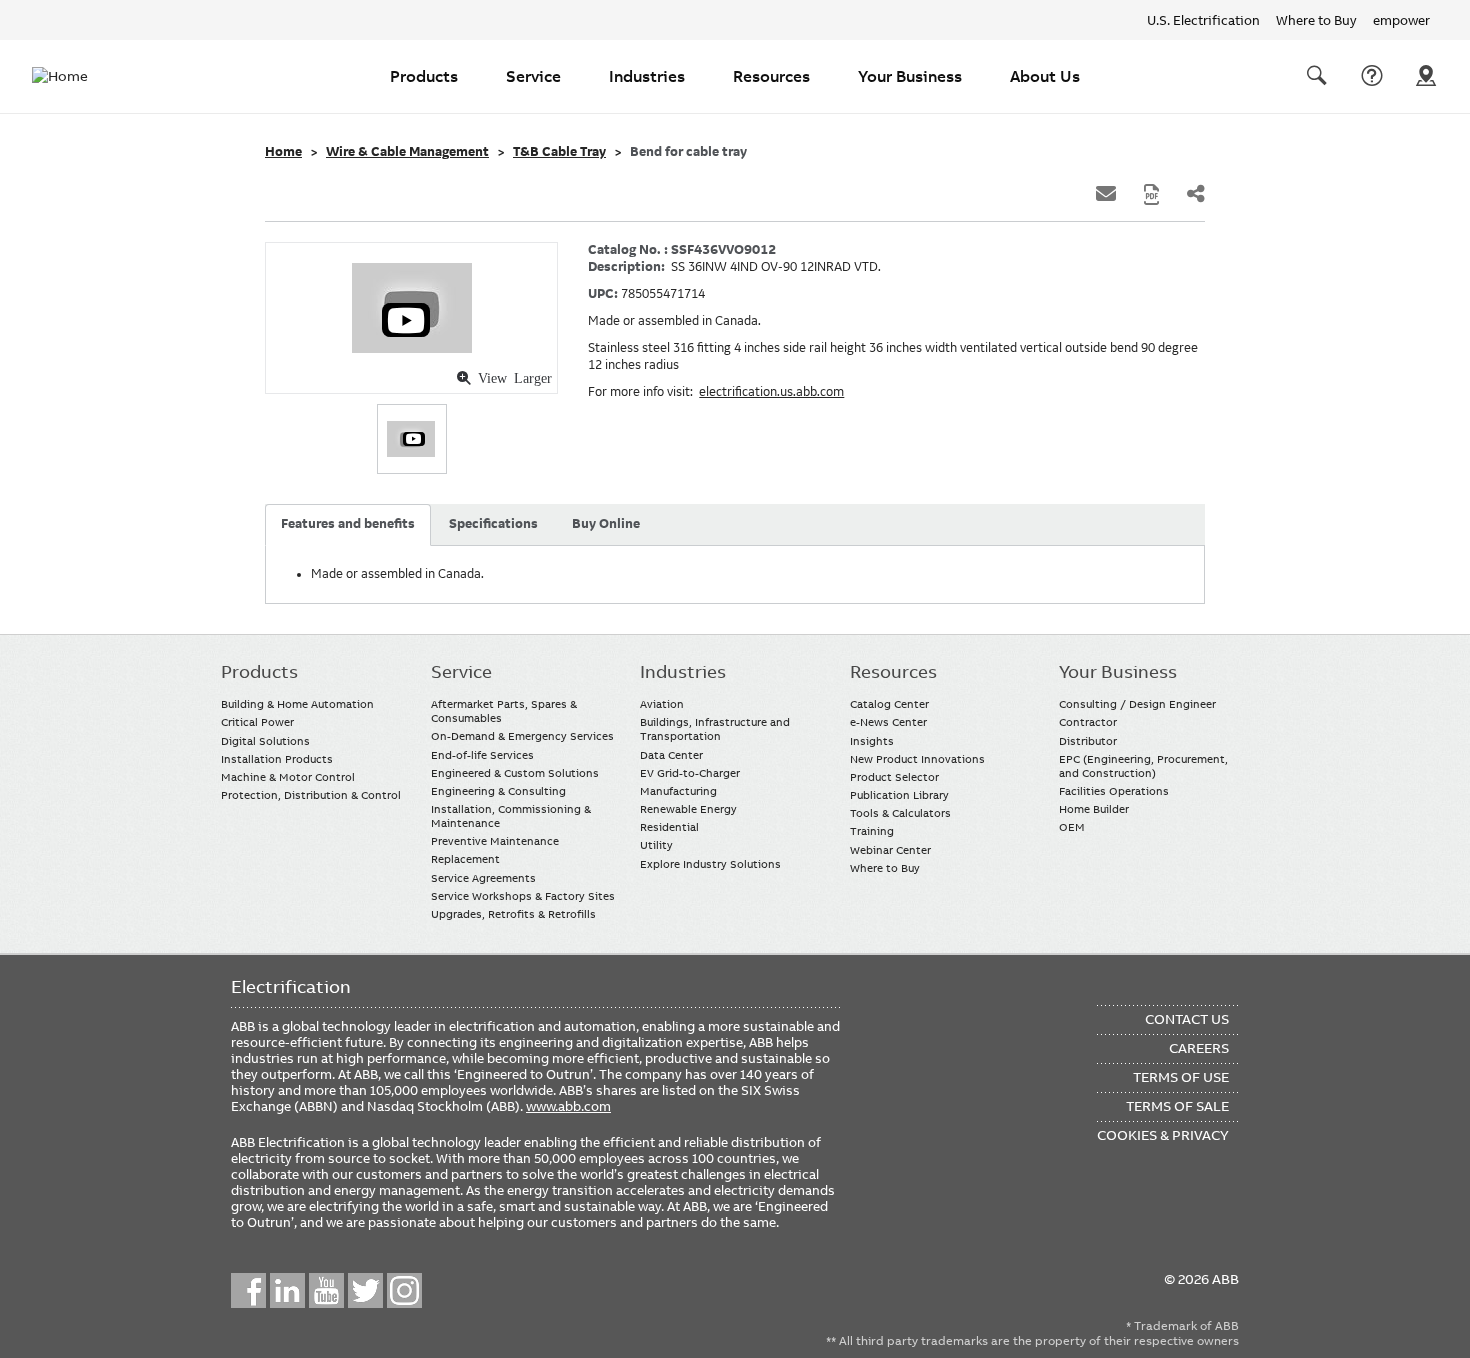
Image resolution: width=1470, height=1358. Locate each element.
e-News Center (888, 722)
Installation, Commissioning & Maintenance (511, 816)
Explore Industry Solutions (710, 864)
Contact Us (1372, 76)
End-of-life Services (482, 755)
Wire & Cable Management (407, 152)
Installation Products (277, 759)
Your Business (910, 76)
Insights (872, 741)
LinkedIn (287, 1290)
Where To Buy (1426, 76)
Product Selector (894, 777)
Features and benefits (348, 524)
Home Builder (1094, 809)
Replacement (465, 859)
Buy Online (606, 524)
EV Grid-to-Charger (690, 773)
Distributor (1088, 741)
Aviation (662, 704)
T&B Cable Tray (559, 152)
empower (1401, 20)
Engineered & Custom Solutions (515, 773)
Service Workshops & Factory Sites (523, 896)
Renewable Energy (688, 809)
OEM (1072, 827)
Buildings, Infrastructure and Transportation (715, 729)
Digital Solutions (265, 741)
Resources (771, 76)
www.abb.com (568, 1106)
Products (424, 76)
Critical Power (257, 722)
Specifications (493, 524)
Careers (1199, 1048)
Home (283, 152)
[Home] (72, 76)
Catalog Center (889, 704)
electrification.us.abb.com (771, 392)
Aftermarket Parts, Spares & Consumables (504, 711)
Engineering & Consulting (498, 791)
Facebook (248, 1290)
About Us (1045, 76)
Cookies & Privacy (1163, 1135)
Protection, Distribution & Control (311, 795)
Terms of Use (1181, 1077)
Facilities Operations (1114, 791)
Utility (656, 845)
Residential (669, 827)
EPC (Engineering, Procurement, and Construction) (1143, 766)
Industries (647, 76)
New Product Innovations (917, 759)
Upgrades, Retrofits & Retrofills (513, 914)
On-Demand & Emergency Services (522, 736)
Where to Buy (1316, 20)
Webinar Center (890, 850)
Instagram (404, 1290)
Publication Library (899, 795)
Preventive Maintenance (495, 841)
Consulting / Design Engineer (1137, 704)
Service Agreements (483, 878)
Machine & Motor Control (288, 777)
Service (533, 76)
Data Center (671, 755)
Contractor (1088, 722)
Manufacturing (678, 791)
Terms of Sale (1177, 1106)
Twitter (365, 1290)
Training (872, 831)
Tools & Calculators (900, 813)
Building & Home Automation (297, 704)
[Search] (1317, 76)
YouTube (326, 1290)
